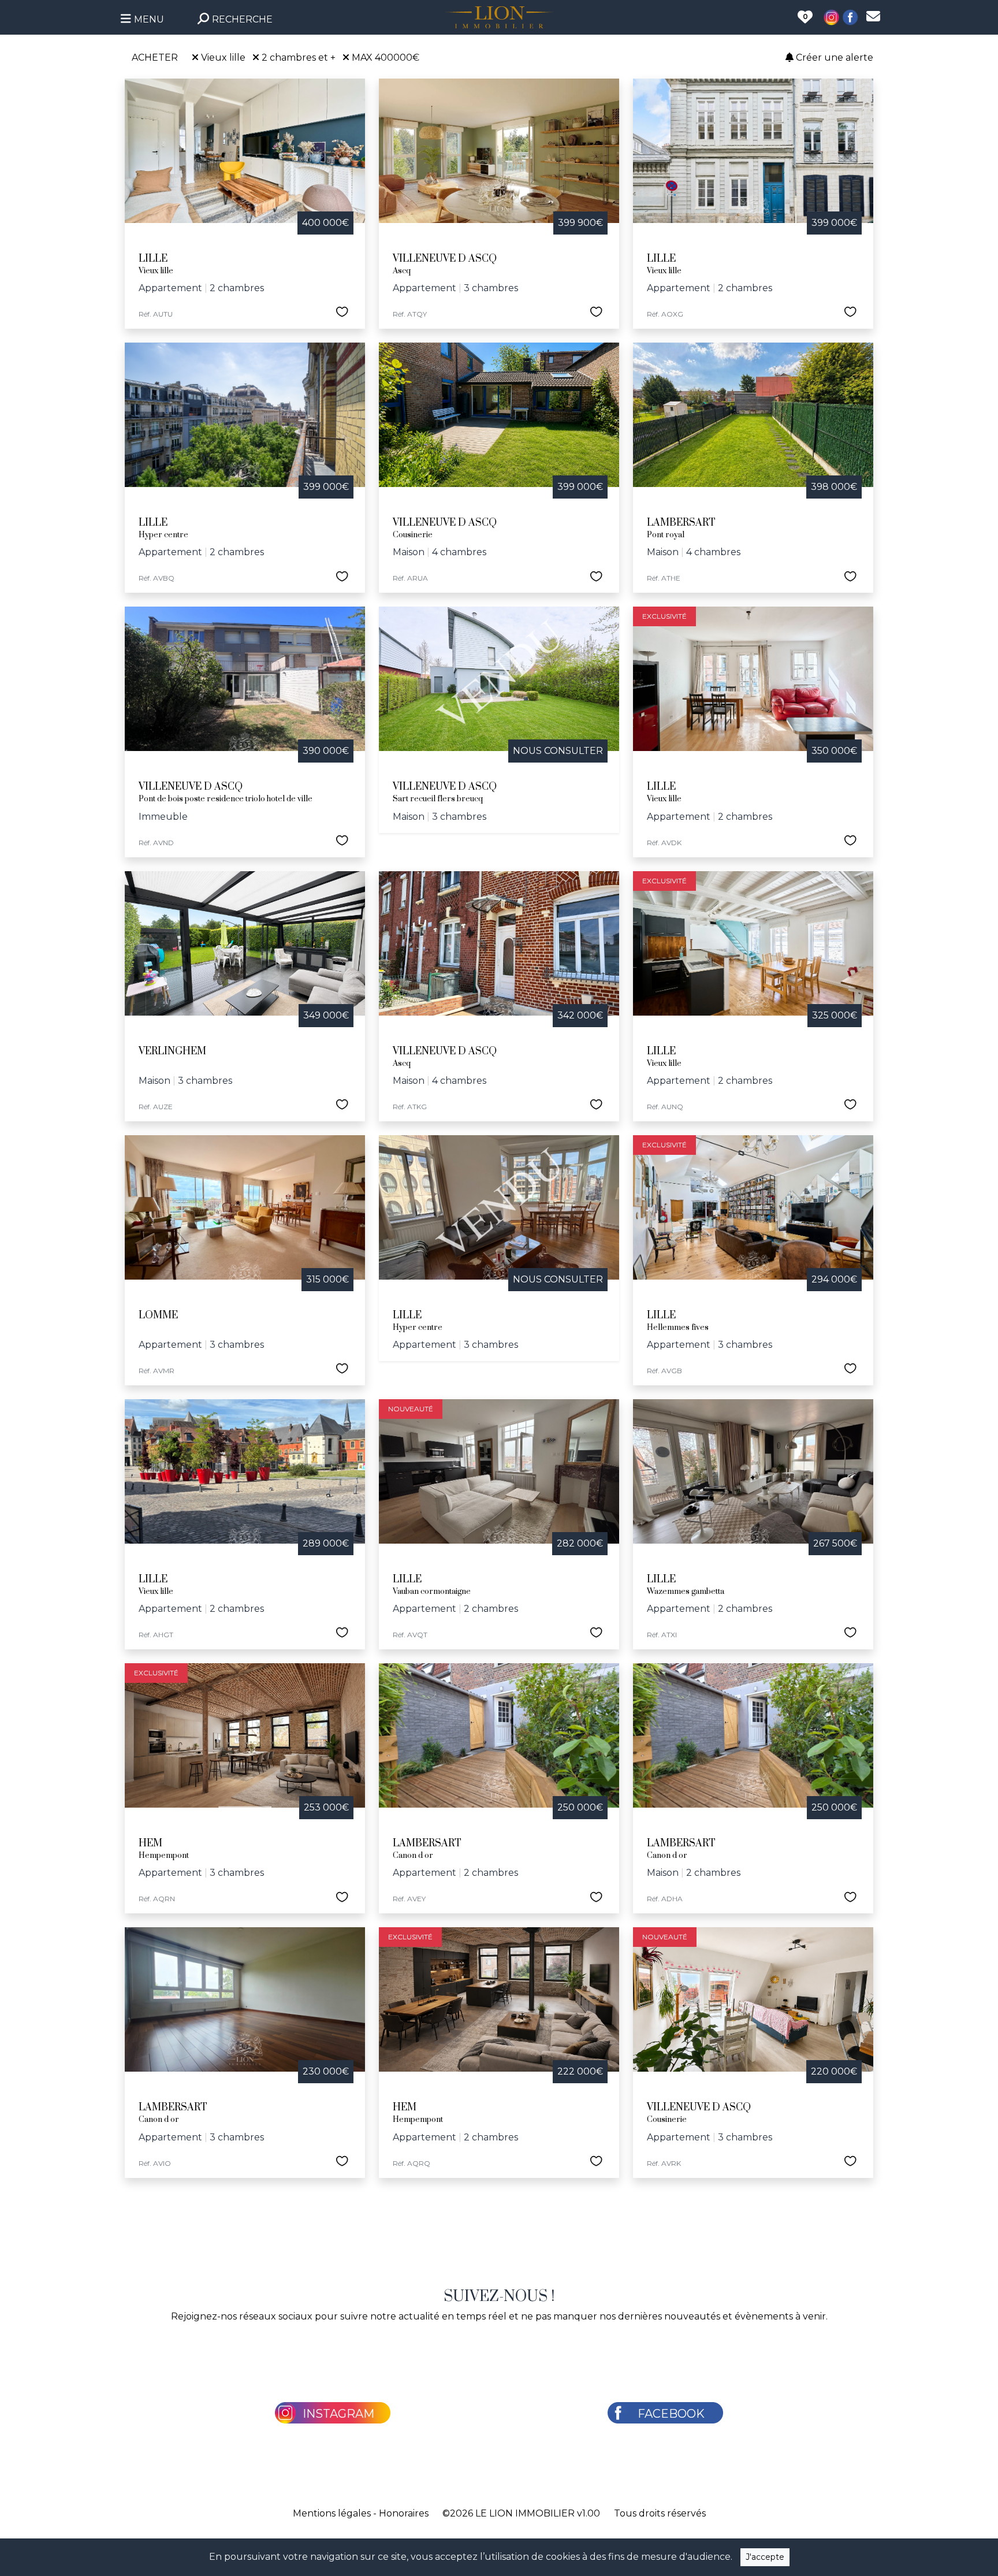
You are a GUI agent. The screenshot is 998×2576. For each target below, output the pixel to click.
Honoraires (404, 2513)
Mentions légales (332, 2513)
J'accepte (765, 2557)
